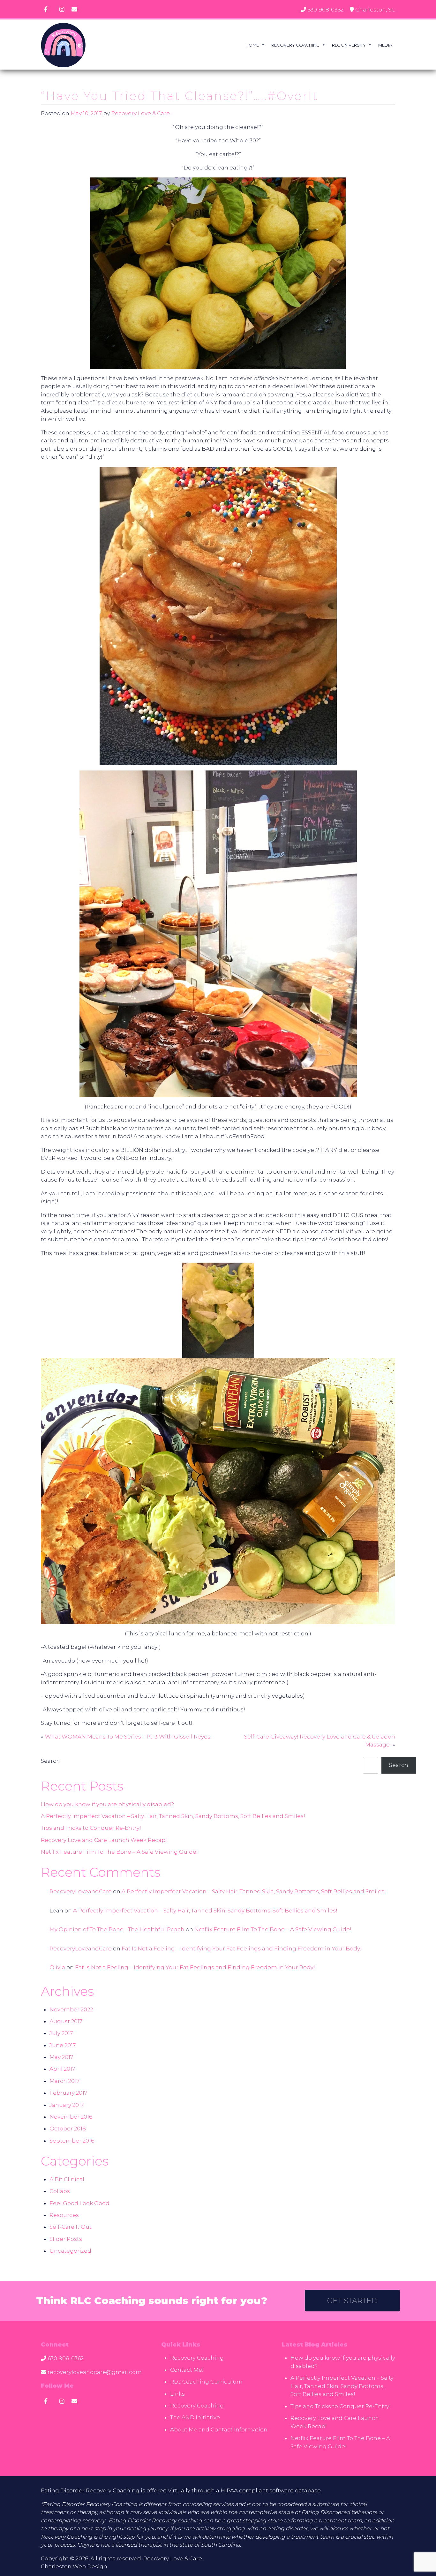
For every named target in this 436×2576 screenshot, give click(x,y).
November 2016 (71, 2117)
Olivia (57, 1967)
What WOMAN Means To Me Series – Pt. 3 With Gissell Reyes (128, 1737)
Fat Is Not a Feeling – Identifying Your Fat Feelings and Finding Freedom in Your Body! (242, 1949)
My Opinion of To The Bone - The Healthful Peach (117, 1929)
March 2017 (64, 2081)
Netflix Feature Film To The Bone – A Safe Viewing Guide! (119, 1852)
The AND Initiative (195, 2417)
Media (385, 45)
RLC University (349, 45)
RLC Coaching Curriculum (206, 2382)
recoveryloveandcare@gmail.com (95, 2372)
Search (50, 1761)
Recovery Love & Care (140, 113)
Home (252, 45)
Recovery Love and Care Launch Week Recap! (104, 1840)
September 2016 (72, 2141)
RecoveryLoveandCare (81, 1891)
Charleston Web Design (74, 2566)
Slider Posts (66, 2239)
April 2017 (62, 2069)
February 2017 (68, 2093)
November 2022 (71, 2009)
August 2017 (66, 2021)
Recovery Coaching (295, 45)
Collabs (60, 2191)
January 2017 (67, 2105)
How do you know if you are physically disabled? (107, 1804)
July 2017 (61, 2033)
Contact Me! (187, 2370)
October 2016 (68, 2129)
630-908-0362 (325, 10)
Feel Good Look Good (79, 2203)
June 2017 (63, 2045)
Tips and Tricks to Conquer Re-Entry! (91, 1828)
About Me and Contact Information (219, 2430)
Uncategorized (70, 2251)
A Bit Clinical (67, 2179)
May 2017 (61, 2057)
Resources (64, 2215)
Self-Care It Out (71, 2227)
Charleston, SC (375, 10)
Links (177, 2394)
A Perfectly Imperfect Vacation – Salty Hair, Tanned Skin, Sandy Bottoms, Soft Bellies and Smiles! (173, 1816)
